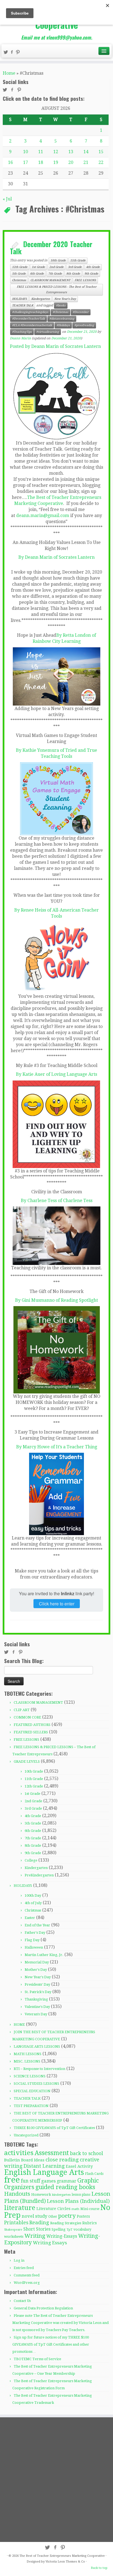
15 (101, 152)
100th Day (33, 1895)
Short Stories (37, 2229)
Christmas (19, 280)
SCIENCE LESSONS (30, 2076)
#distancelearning (62, 319)
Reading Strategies (66, 2223)
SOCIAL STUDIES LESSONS (36, 2084)
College (31, 1860)
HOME (19, 2025)
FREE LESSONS (85, 280)
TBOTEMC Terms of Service (37, 2359)
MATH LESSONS (28, 2054)
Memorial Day (37, 1962)
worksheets (14, 2236)
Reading (39, 2222)
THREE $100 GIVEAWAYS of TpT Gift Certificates (54, 2128)
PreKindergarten (39, 1875)
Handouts (17, 2194)
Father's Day (35, 1933)
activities (19, 2153)
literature (20, 2208)
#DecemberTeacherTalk (29, 319)
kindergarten (61, 2195)
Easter (30, 1918)
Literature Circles (53, 2209)
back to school (87, 2153)
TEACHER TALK (23, 305)
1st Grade (38, 267)
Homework (41, 2194)
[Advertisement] (56, 2479)
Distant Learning (44, 2166)
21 (86, 162)
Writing (35, 2236)
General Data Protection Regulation (43, 2308)
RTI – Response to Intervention (39, 2069)
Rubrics (90, 2223)
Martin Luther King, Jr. (44, 1955)
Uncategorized (26, 2135)
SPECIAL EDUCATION (32, 2091)
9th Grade (91, 274)
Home (9, 73)
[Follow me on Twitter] (7, 53)
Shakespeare (13, 2230)
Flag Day (32, 1940)
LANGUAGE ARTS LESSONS (37, 2046)
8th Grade (73, 274)
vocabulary (82, 2229)
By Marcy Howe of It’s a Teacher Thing (57, 1447)
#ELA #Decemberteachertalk (32, 325)
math (75, 2209)
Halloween (34, 1947)
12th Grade (20, 267)
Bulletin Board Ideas (24, 2160)
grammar (67, 2181)
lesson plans (81, 2195)
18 (41, 162)
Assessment (52, 2153)
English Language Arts (44, 2172)
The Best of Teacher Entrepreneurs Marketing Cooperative (62, 2556)
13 (71, 152)
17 (26, 162)
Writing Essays (50, 2243)
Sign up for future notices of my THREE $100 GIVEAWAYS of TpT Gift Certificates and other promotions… (51, 2344)
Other (53, 2217)
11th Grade (78, 260)
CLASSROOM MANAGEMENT (50, 280)
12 (56, 152)
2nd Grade (56, 267)
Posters (83, 2216)
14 (86, 152)
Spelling (59, 2229)
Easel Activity (79, 2166)
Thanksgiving (36, 1999)
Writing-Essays (62, 2236)
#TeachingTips (22, 332)
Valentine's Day (37, 2007)
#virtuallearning (48, 332)
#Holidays (63, 325)
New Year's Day (65, 299)
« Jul (7, 199)
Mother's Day (36, 1970)
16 (10, 162)
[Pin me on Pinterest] (19, 53)
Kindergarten (41, 299)
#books (61, 305)
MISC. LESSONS (27, 2061)
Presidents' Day (37, 1984)
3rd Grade (75, 267)
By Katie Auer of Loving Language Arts (56, 1074)
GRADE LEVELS (27, 1761)
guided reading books (65, 2187)
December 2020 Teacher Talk (51, 247)
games (48, 2181)
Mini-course (90, 2209)
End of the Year (37, 1925)
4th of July (33, 1903)
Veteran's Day (36, 2014)
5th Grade (19, 274)
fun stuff (30, 2181)
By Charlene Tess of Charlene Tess (57, 1201)
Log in (19, 2260)
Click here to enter (57, 1604)
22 (101, 162)
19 (56, 162)
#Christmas (60, 312)
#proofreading (84, 325)
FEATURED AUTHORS (32, 1725)
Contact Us (22, 2301)
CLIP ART (22, 1710)
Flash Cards (94, 2174)
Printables (16, 2223)
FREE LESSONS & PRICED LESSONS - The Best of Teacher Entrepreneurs (57, 290)
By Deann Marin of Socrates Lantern (56, 557)
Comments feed (27, 2275)
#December (81, 312)
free (12, 2180)
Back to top (99, 2568)
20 (71, 162)
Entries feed (24, 2268)
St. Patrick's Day (38, 1992)
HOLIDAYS (19, 299)
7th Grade (55, 274)
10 (26, 152)
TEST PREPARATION (31, 2106)
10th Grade (58, 260)
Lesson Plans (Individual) (78, 2201)
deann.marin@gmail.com (43, 516)
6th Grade (37, 274)
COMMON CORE (27, 1717)
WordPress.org (27, 2283)
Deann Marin (20, 338)
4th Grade (93, 267)
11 (41, 152)
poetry (67, 2216)
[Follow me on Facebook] (13, 53)
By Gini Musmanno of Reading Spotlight (56, 1300)
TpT (70, 2229)
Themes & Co (75, 2562)
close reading (62, 2160)
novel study (34, 2216)
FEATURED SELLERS (31, 1732)
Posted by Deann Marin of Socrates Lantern (55, 346)
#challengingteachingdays (30, 312)
